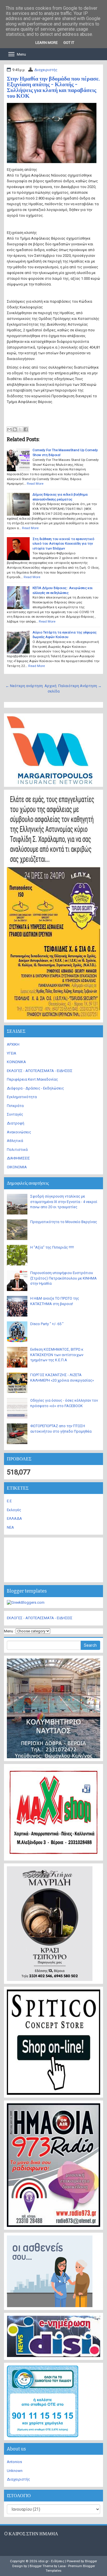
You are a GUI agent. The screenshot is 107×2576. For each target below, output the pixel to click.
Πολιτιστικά (17, 1150)
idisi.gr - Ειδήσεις (51, 2561)
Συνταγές (15, 1114)
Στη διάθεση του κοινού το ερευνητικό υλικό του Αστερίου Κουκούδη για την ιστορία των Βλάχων (63, 544)
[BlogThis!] (15, 429)
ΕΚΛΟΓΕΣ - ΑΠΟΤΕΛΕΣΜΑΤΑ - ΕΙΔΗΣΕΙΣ (40, 1071)
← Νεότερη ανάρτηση (24, 686)
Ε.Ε (9, 1501)
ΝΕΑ (10, 1527)
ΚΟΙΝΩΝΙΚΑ (16, 1062)
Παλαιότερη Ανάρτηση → (80, 686)
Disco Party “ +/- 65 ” (47, 1324)
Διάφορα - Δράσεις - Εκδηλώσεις (35, 1088)
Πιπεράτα (15, 1106)
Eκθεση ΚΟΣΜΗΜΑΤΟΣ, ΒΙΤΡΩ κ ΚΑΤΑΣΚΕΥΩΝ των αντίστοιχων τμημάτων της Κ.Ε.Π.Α (57, 1355)
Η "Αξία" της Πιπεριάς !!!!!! (52, 1247)
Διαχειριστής (46, 70)
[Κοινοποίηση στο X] (20, 429)
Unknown (15, 2471)
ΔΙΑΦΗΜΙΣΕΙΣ (18, 1158)
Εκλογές (14, 1510)
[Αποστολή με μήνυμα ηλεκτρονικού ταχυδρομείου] (9, 429)
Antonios (14, 2462)
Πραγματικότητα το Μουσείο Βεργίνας (64, 1222)
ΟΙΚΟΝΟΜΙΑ (17, 1167)
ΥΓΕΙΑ (12, 1053)
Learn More (47, 43)
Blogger (91, 2561)
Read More (35, 484)
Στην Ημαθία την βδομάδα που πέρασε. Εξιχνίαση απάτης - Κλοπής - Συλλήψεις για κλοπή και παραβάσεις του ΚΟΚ (53, 87)
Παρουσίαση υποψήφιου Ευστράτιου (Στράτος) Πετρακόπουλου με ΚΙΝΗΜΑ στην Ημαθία (63, 1278)
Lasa (62, 2566)
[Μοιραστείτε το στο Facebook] (26, 429)
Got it (69, 43)
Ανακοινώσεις (19, 1132)
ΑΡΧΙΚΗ (13, 1044)
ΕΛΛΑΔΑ (14, 1518)
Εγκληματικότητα (22, 1097)
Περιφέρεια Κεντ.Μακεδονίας (32, 1079)
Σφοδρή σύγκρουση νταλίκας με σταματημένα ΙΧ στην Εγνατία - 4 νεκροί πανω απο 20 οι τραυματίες (64, 1202)
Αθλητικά (15, 1141)
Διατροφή (16, 1123)
